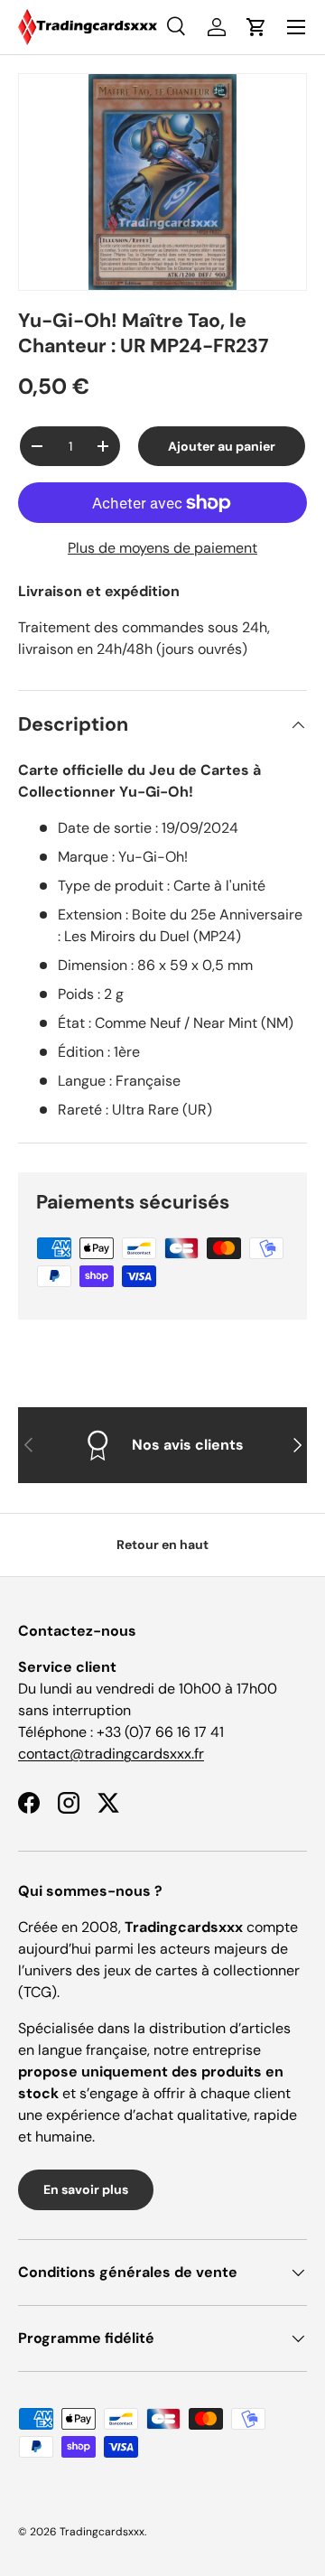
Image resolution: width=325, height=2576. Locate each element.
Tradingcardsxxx (102, 2532)
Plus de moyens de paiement (162, 548)
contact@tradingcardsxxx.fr (111, 1754)
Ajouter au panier (222, 446)
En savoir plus (86, 2189)
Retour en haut (162, 1545)
